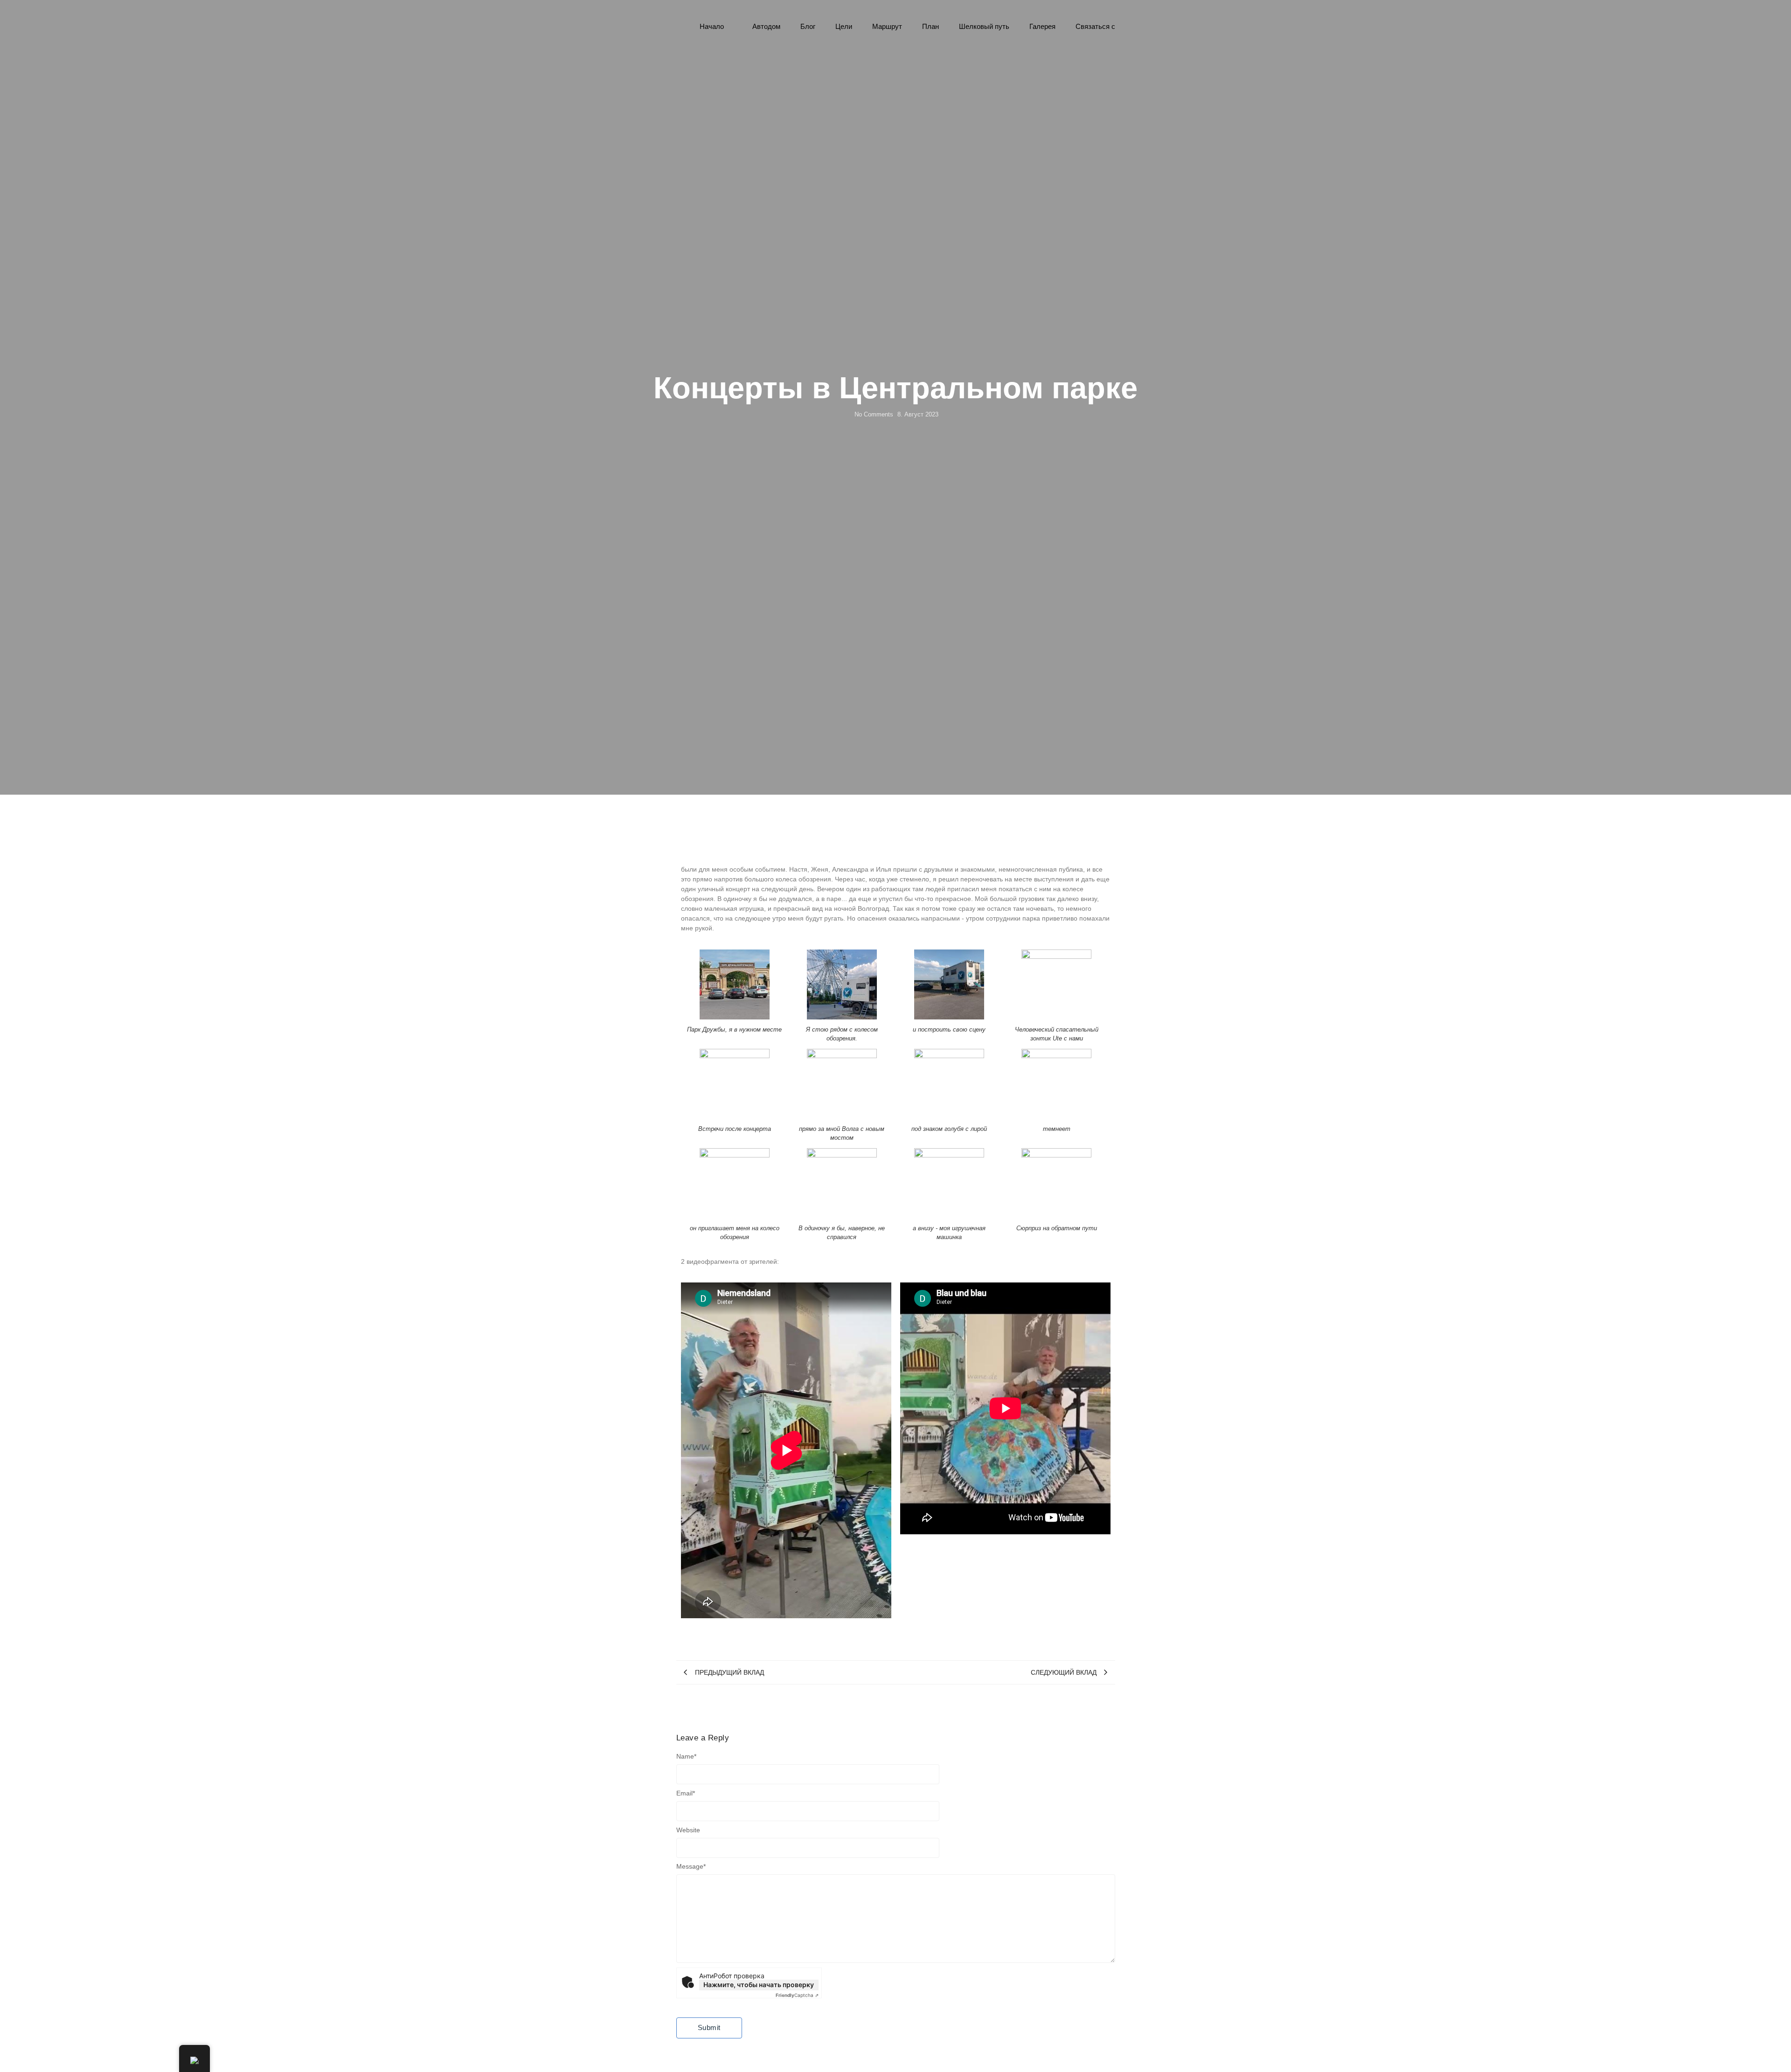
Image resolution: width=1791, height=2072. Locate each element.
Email (686, 1793)
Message (691, 1866)
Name (686, 1756)
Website (688, 1830)
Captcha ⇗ (797, 1995)
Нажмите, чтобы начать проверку (759, 1985)
